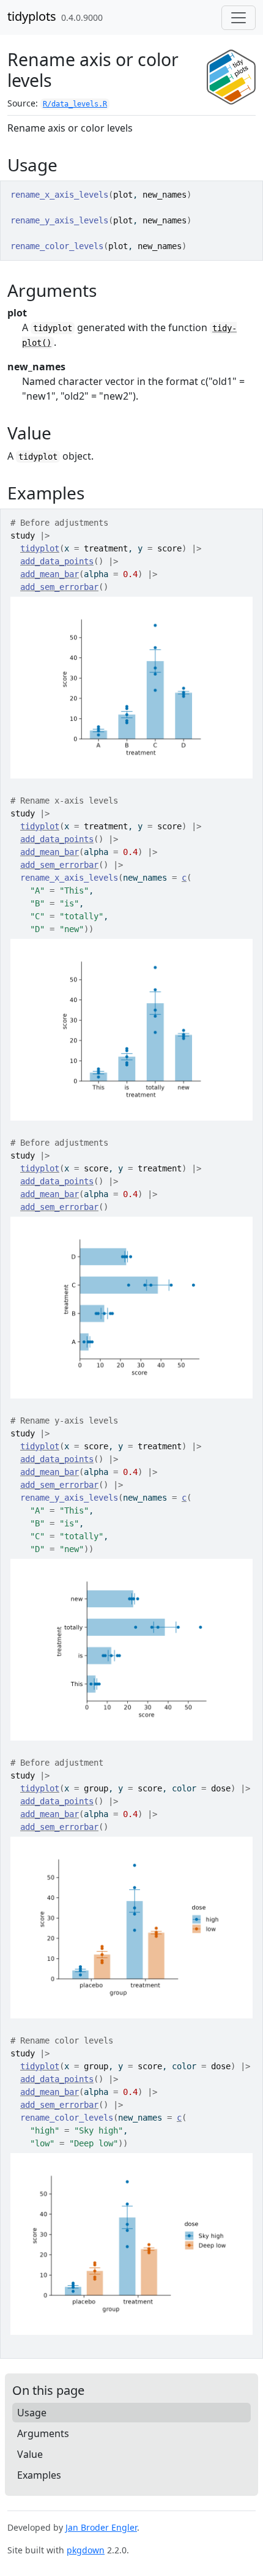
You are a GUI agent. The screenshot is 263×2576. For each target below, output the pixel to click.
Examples (39, 2475)
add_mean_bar (50, 574)
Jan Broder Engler (101, 2527)
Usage (32, 2413)
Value (30, 2454)
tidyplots (32, 16)
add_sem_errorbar (59, 587)
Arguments (43, 2433)
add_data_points (57, 561)
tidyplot (40, 548)
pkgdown (86, 2550)
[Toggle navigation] (239, 18)
